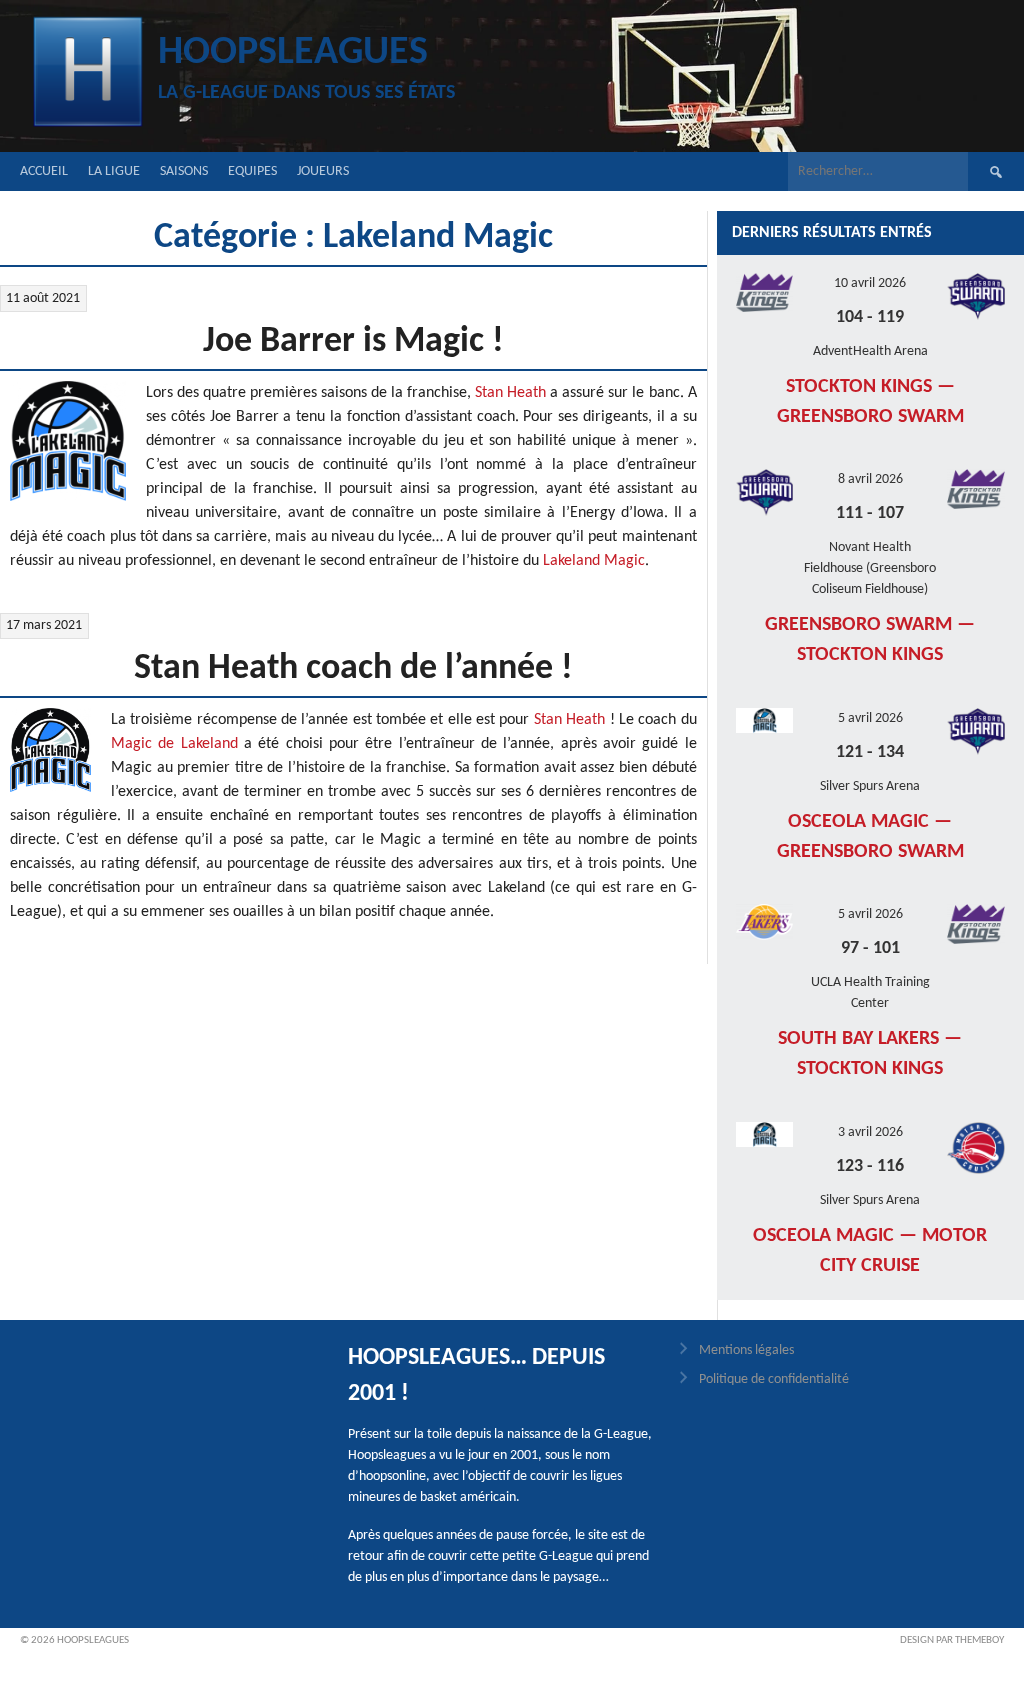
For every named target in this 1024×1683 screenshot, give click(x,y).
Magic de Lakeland (174, 744)
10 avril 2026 (870, 283)
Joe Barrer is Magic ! (353, 342)
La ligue (114, 171)
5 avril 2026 (870, 718)
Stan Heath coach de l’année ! (353, 669)
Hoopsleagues (293, 53)
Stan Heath (510, 393)
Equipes (252, 171)
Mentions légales (746, 1350)
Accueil (44, 171)
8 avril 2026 (870, 479)
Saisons (184, 171)
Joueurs (323, 171)
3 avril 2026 (870, 1132)
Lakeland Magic (594, 561)
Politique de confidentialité (774, 1379)
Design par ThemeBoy (952, 1640)
